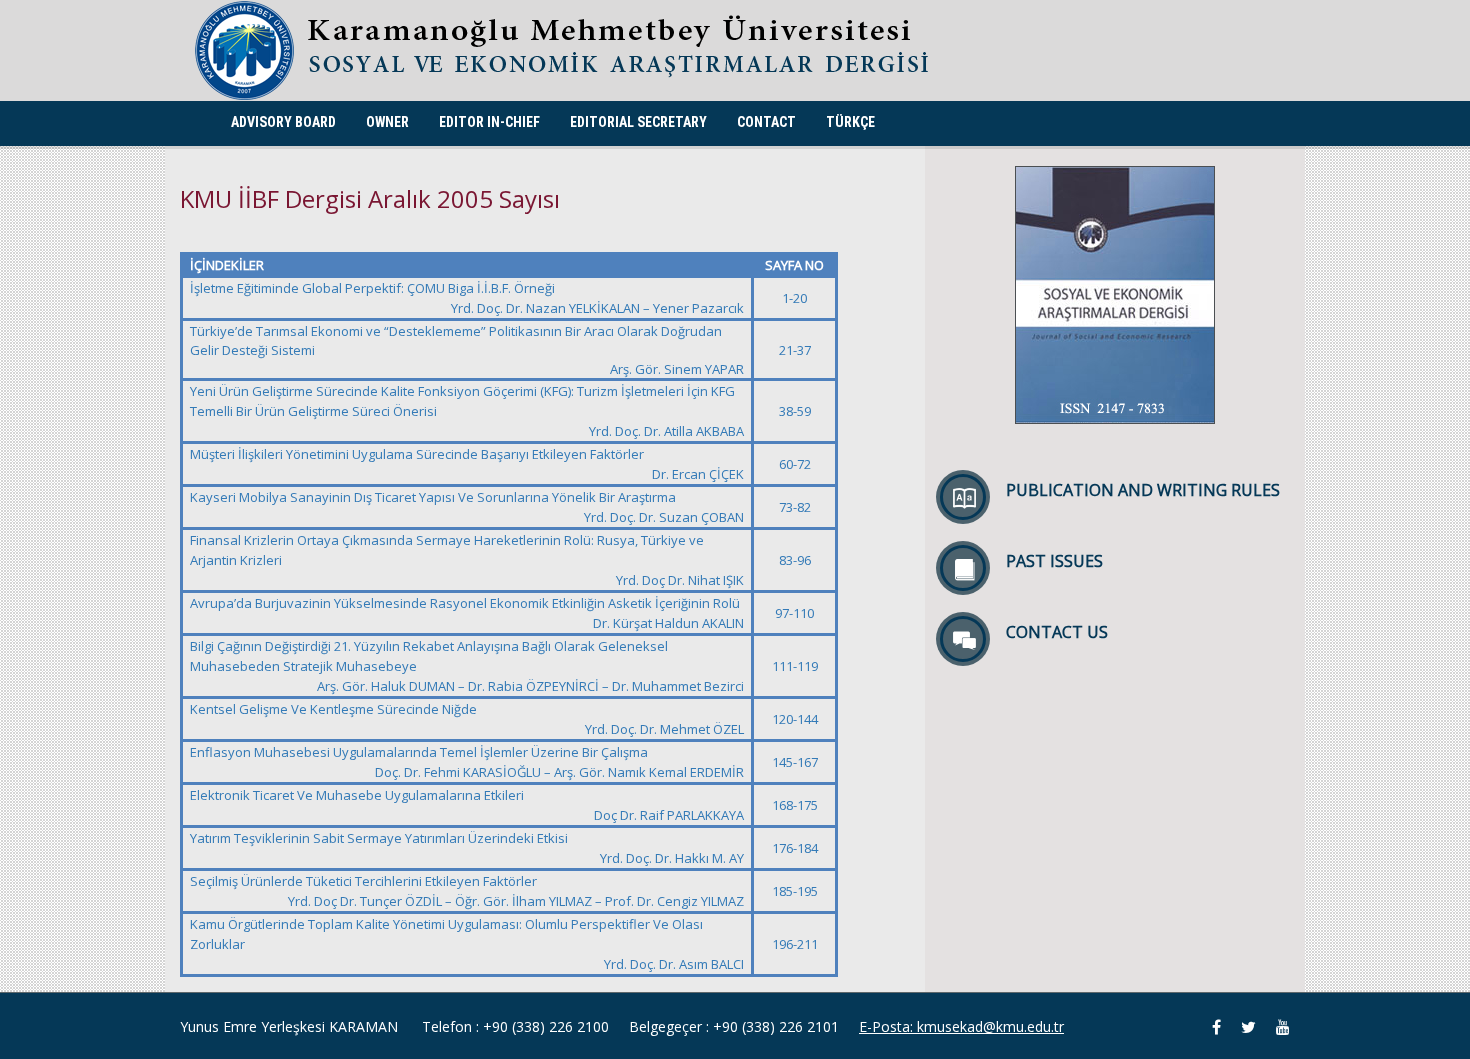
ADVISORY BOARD (283, 122)
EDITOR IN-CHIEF (489, 122)
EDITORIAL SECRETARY (638, 122)
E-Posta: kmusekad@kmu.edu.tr (961, 1026)
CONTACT (766, 122)
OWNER (387, 122)
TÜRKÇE (850, 122)
